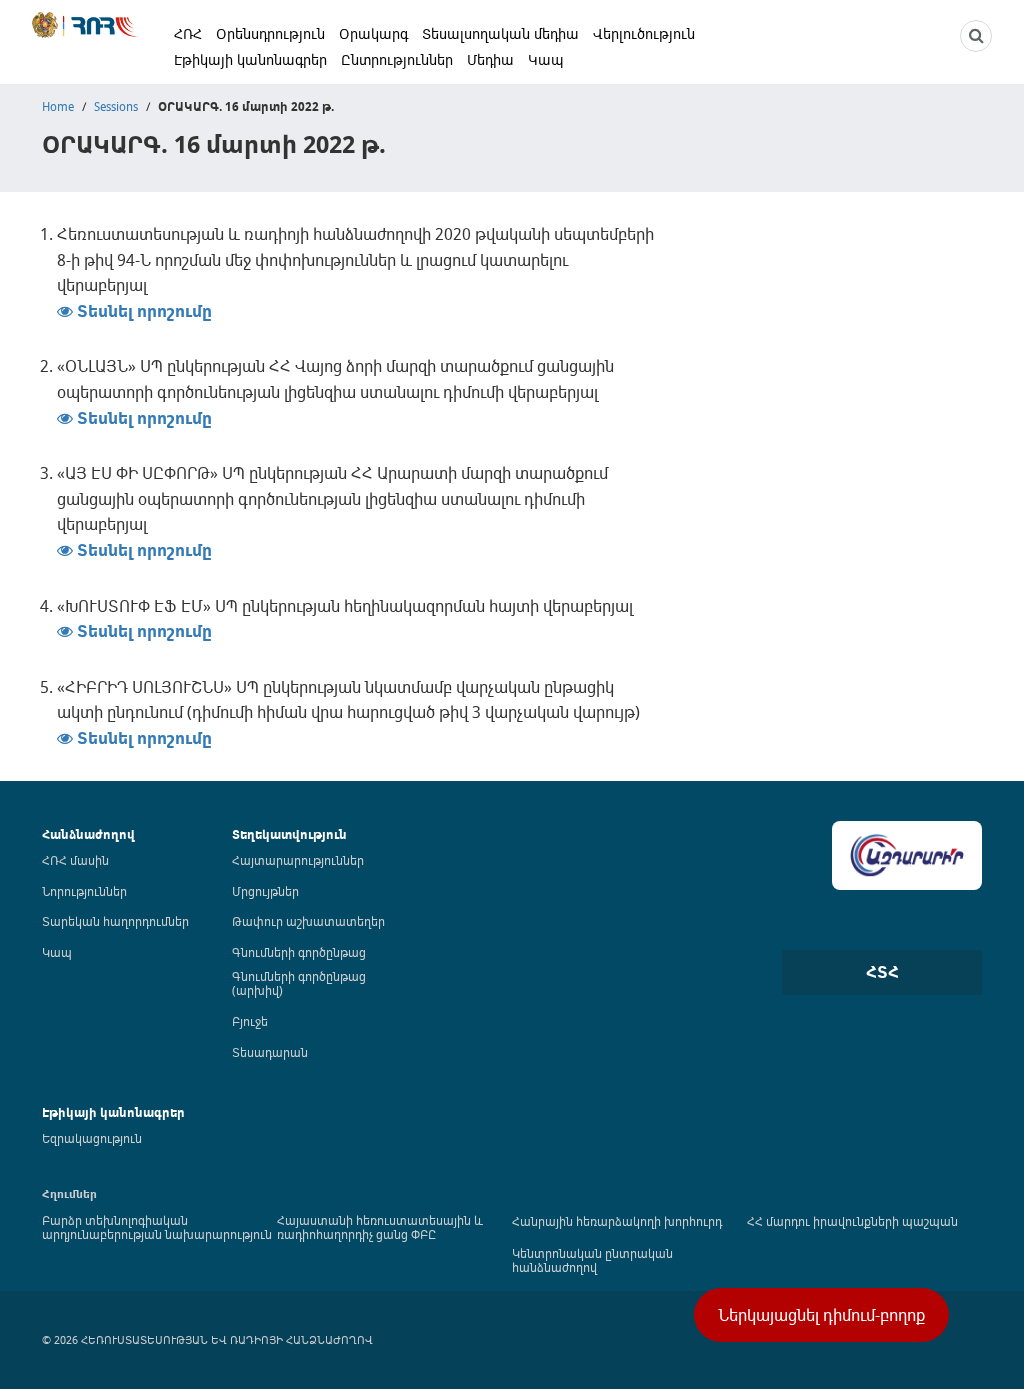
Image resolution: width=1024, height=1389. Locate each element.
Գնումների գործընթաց (299, 952)
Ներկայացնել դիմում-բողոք (821, 1315)
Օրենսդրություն (270, 33)
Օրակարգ (373, 33)
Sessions (116, 106)
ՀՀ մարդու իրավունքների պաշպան (852, 1221)
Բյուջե (250, 1021)
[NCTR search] (976, 36)
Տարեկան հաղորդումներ (115, 921)
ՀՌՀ (188, 33)
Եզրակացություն (92, 1138)
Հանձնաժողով (88, 834)
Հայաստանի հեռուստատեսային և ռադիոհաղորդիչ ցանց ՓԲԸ (380, 1227)
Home (58, 106)
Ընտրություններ (397, 59)
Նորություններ (84, 891)
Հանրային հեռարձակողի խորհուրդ (617, 1221)
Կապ (546, 59)
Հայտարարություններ (298, 860)
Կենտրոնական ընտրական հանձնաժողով (592, 1260)
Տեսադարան (270, 1052)
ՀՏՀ (882, 972)
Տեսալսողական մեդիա (500, 33)
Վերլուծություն (644, 33)
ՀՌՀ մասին (75, 860)
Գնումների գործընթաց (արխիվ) (299, 983)
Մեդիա (490, 59)
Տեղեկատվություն (289, 834)
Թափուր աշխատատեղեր (308, 921)
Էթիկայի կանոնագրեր (250, 59)
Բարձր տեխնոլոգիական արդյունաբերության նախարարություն (157, 1227)
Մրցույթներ (265, 891)
